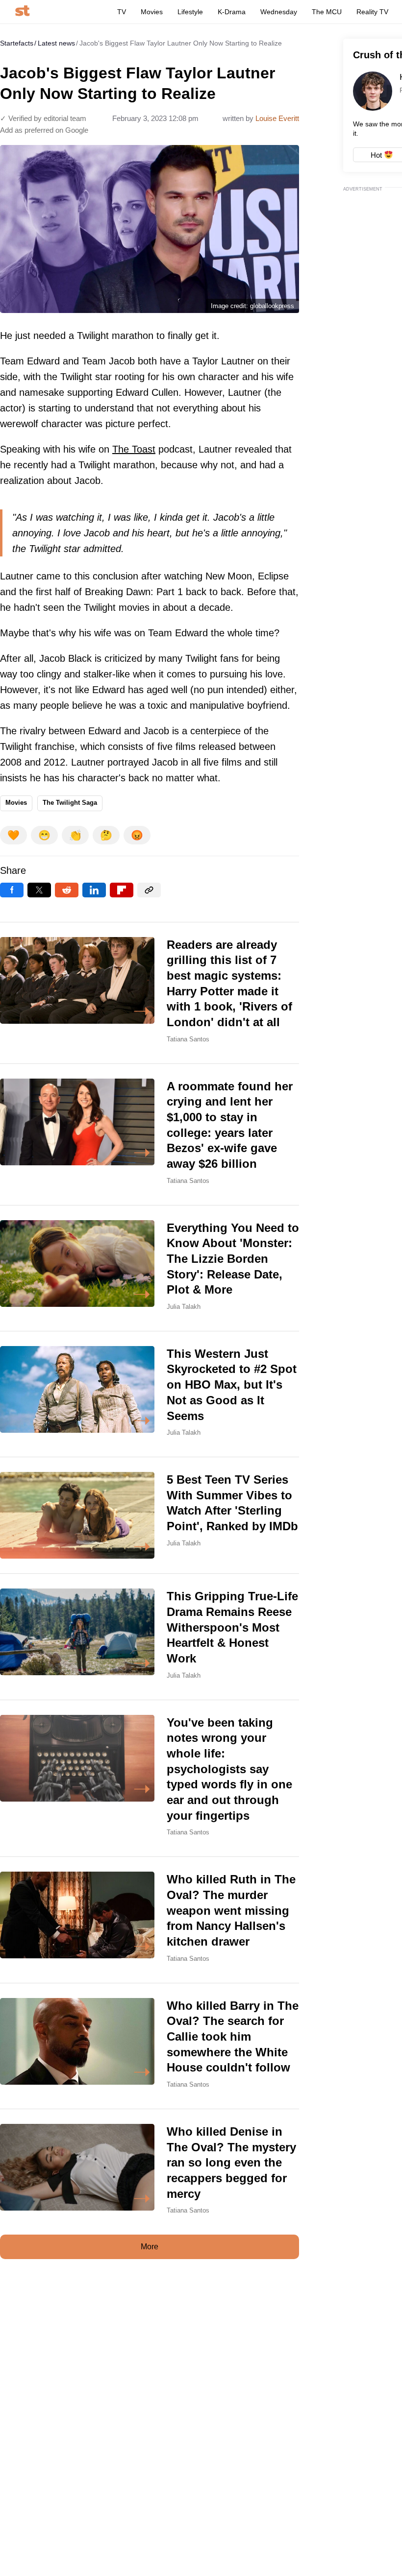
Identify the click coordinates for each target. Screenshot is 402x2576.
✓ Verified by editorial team (43, 118)
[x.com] (39, 890)
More (150, 2247)
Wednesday (279, 12)
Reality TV (372, 12)
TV (122, 12)
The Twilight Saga (70, 803)
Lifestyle (190, 12)
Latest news (56, 43)
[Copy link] (149, 890)
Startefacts (17, 43)
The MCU (327, 12)
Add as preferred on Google (44, 130)
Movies (152, 12)
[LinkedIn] (94, 890)
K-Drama (232, 12)
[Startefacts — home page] (22, 12)
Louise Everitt (277, 118)
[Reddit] (67, 890)
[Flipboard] (122, 890)
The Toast (134, 449)
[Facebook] (12, 890)
